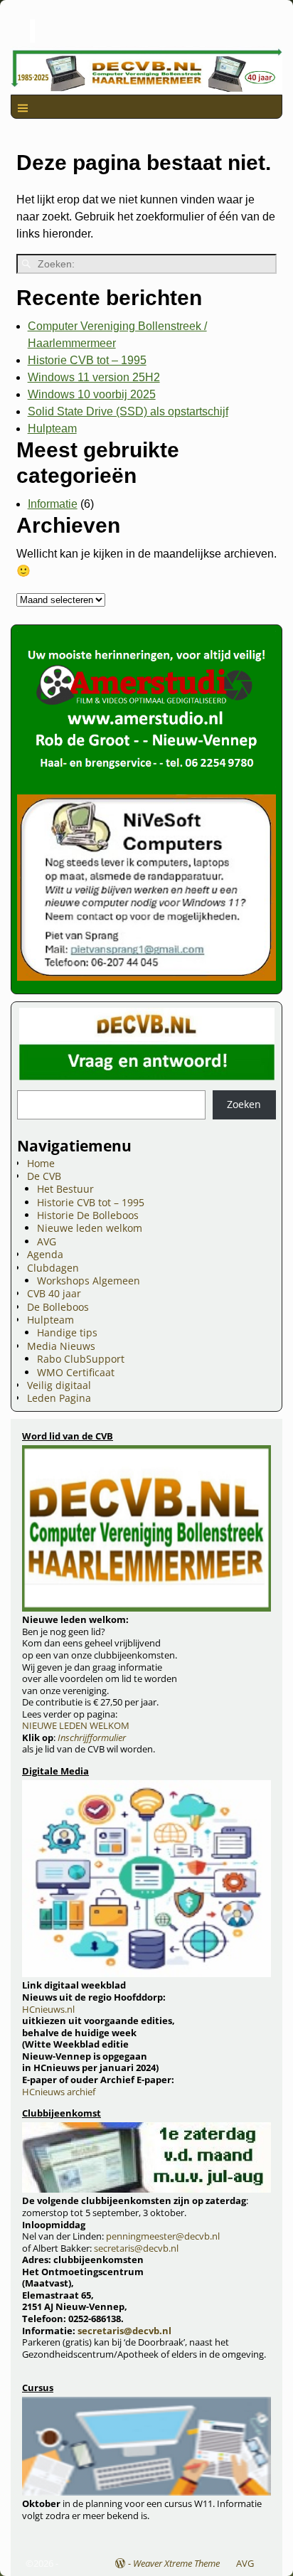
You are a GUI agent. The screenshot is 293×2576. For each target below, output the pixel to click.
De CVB (44, 1176)
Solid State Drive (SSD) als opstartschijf (128, 411)
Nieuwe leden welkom (90, 1228)
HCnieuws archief (59, 2092)
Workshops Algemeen (89, 1281)
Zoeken (244, 1104)
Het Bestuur (65, 1189)
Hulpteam (52, 429)
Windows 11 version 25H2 (94, 377)
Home (41, 1163)
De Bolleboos (58, 1307)
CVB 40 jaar (54, 1293)
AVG (47, 1241)
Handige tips (67, 1332)
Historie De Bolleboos (88, 1215)
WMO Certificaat (76, 1372)
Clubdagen (53, 1268)
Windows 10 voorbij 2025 (92, 394)
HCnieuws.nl (48, 2009)
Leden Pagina (59, 1398)
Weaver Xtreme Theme (176, 2563)
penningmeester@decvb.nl (163, 2236)
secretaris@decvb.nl (136, 2248)
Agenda (45, 1254)
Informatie (53, 504)
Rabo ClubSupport (81, 1359)
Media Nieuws (61, 1346)
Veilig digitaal (59, 1385)
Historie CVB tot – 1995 (87, 360)
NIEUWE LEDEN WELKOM (76, 1725)
